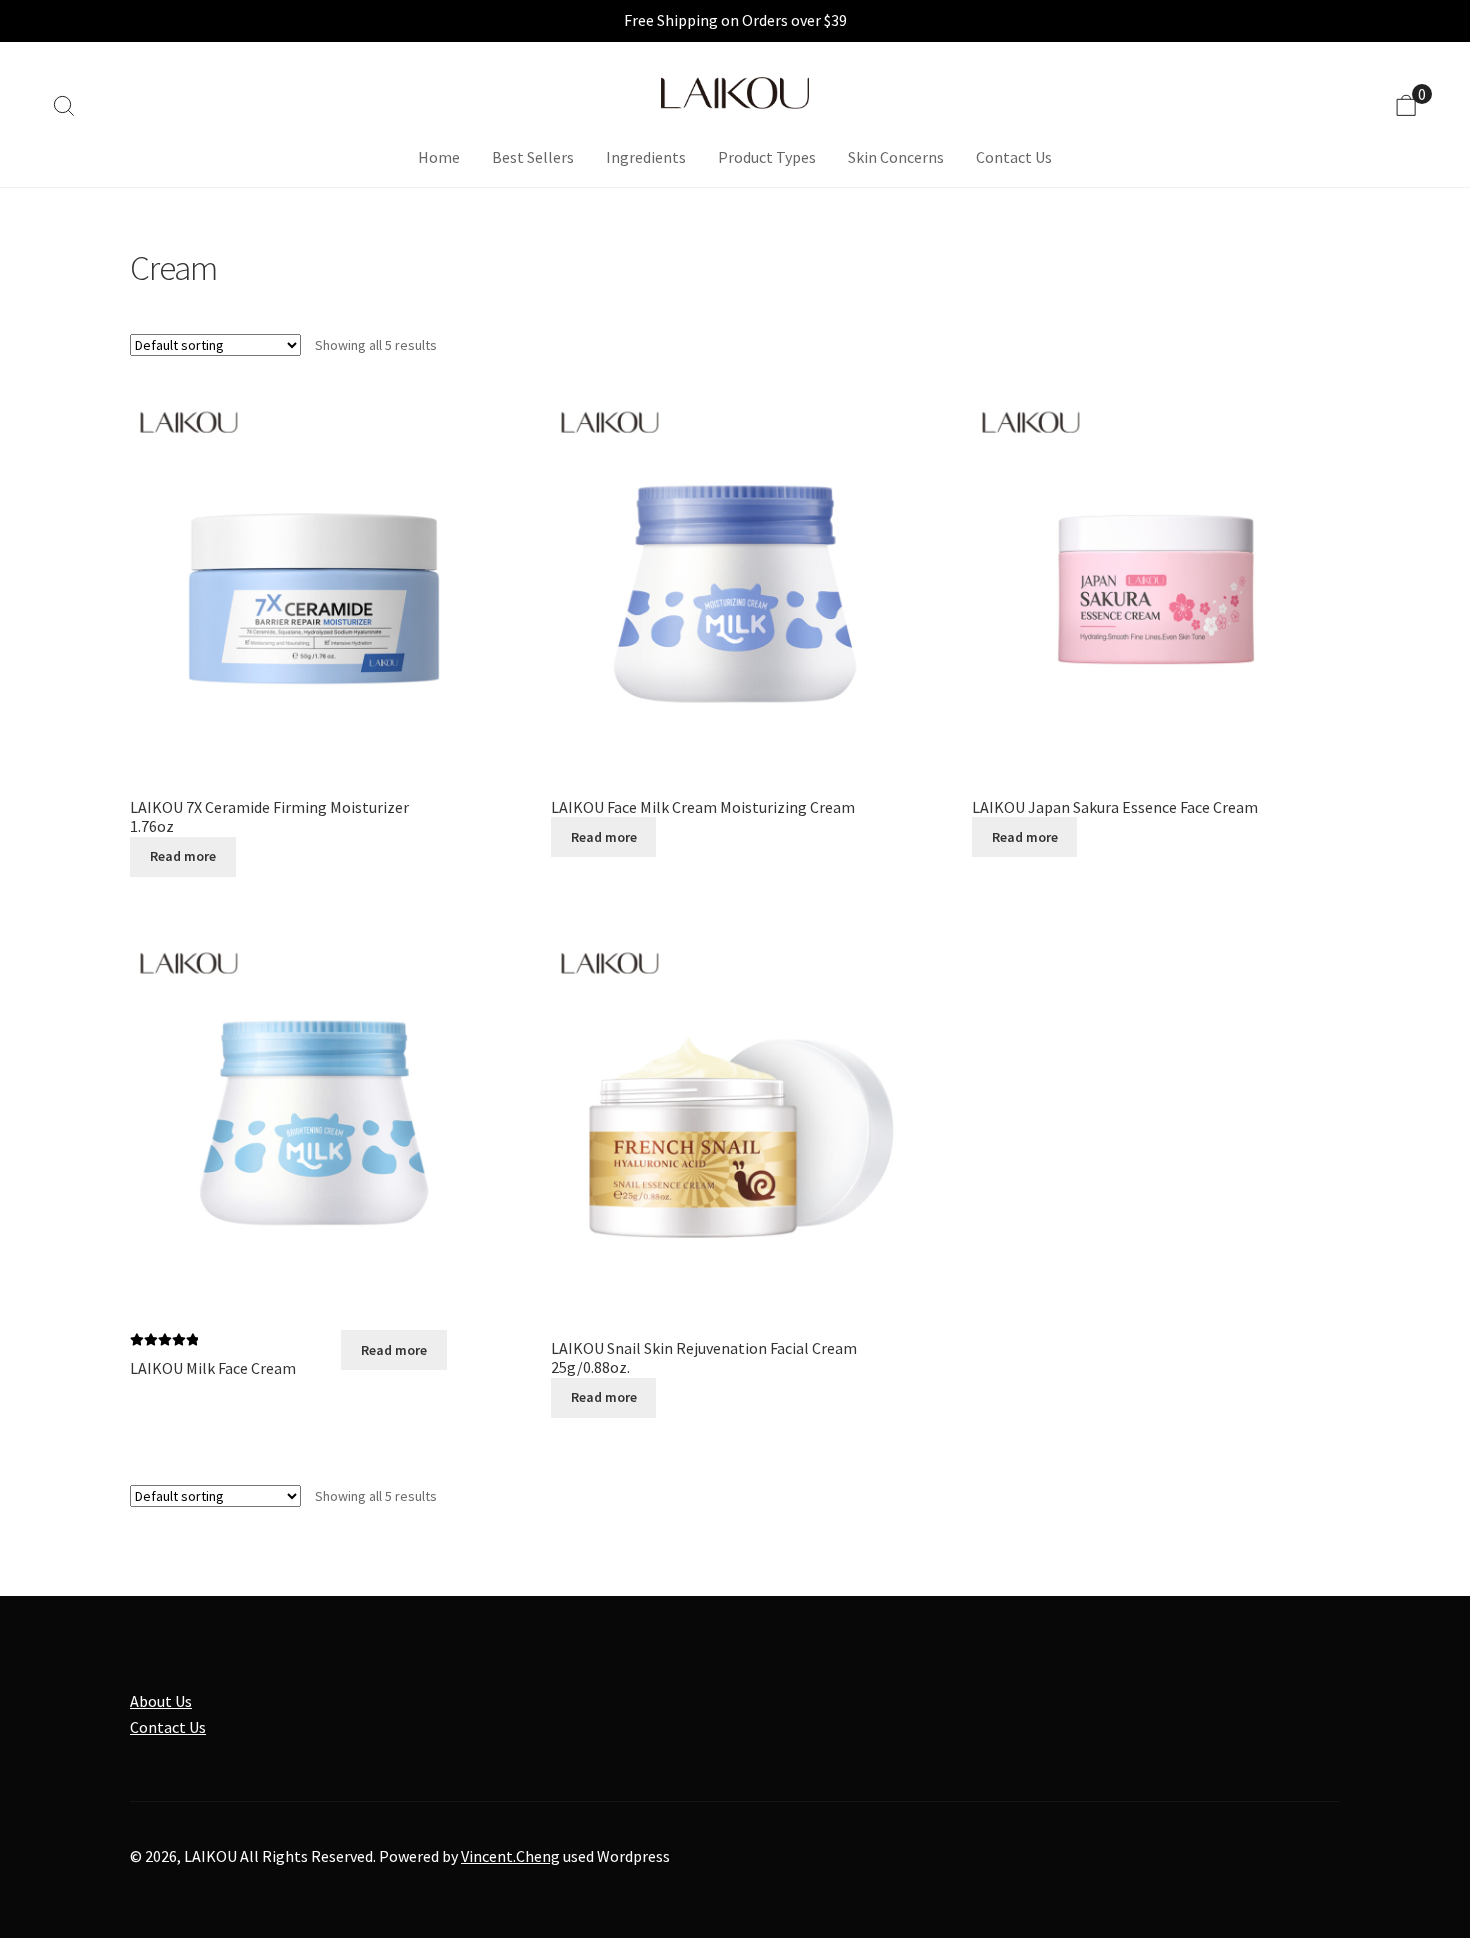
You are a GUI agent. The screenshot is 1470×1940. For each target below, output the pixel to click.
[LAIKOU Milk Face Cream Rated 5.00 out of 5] (314, 1123)
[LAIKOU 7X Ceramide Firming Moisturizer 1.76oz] (314, 582)
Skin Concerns (896, 157)
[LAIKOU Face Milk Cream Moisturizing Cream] (735, 582)
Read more (183, 856)
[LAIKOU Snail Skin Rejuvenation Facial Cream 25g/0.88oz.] (735, 1123)
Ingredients (646, 157)
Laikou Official (735, 93)
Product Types (767, 157)
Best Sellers (533, 157)
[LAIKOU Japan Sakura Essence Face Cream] (1156, 582)
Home (439, 157)
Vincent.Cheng (510, 1856)
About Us (161, 1701)
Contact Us (1014, 157)
